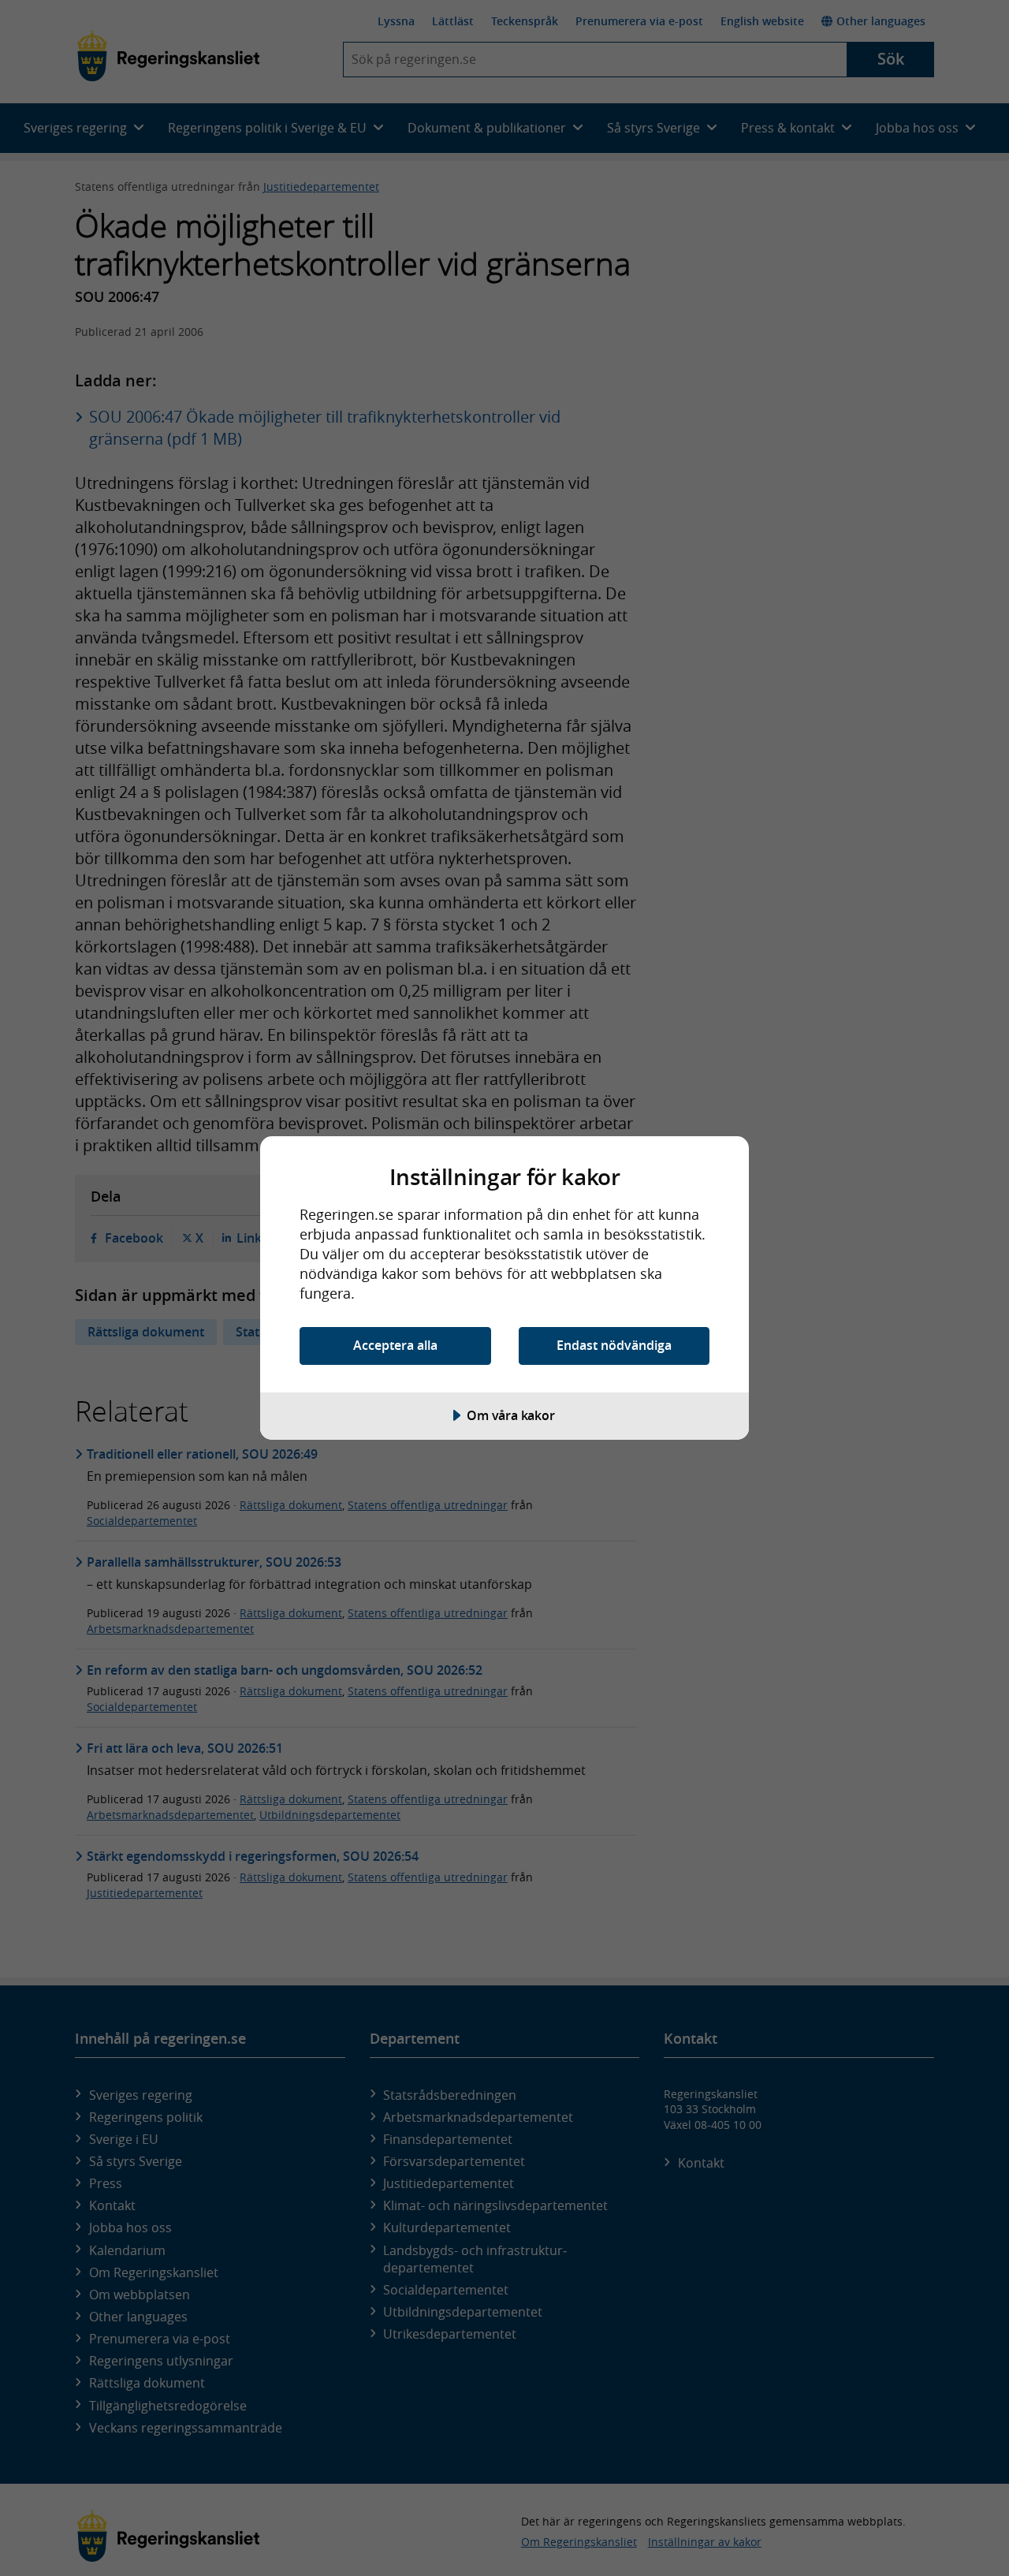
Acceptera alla (395, 1345)
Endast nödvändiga (614, 1345)
